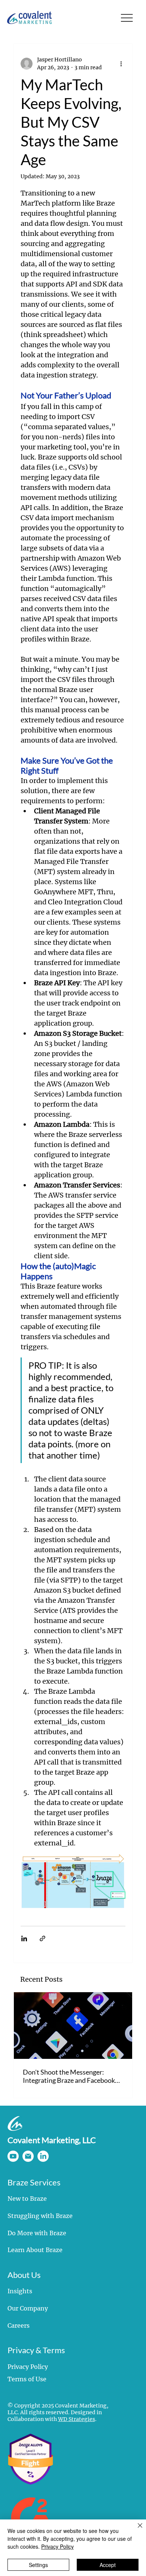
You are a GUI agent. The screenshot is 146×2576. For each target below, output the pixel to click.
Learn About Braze (35, 2250)
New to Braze (27, 2199)
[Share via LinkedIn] (24, 1938)
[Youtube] (13, 2156)
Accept (108, 2565)
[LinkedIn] (43, 2156)
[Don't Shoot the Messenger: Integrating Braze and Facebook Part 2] (73, 2026)
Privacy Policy (28, 2367)
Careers (19, 2325)
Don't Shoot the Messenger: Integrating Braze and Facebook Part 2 (69, 2076)
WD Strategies (77, 2419)
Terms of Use (27, 2379)
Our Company (28, 2308)
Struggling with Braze (40, 2216)
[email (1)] (28, 2156)
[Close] (136, 2530)
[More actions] (121, 64)
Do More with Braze (37, 2233)
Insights (20, 2291)
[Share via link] (42, 1938)
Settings (38, 2565)
